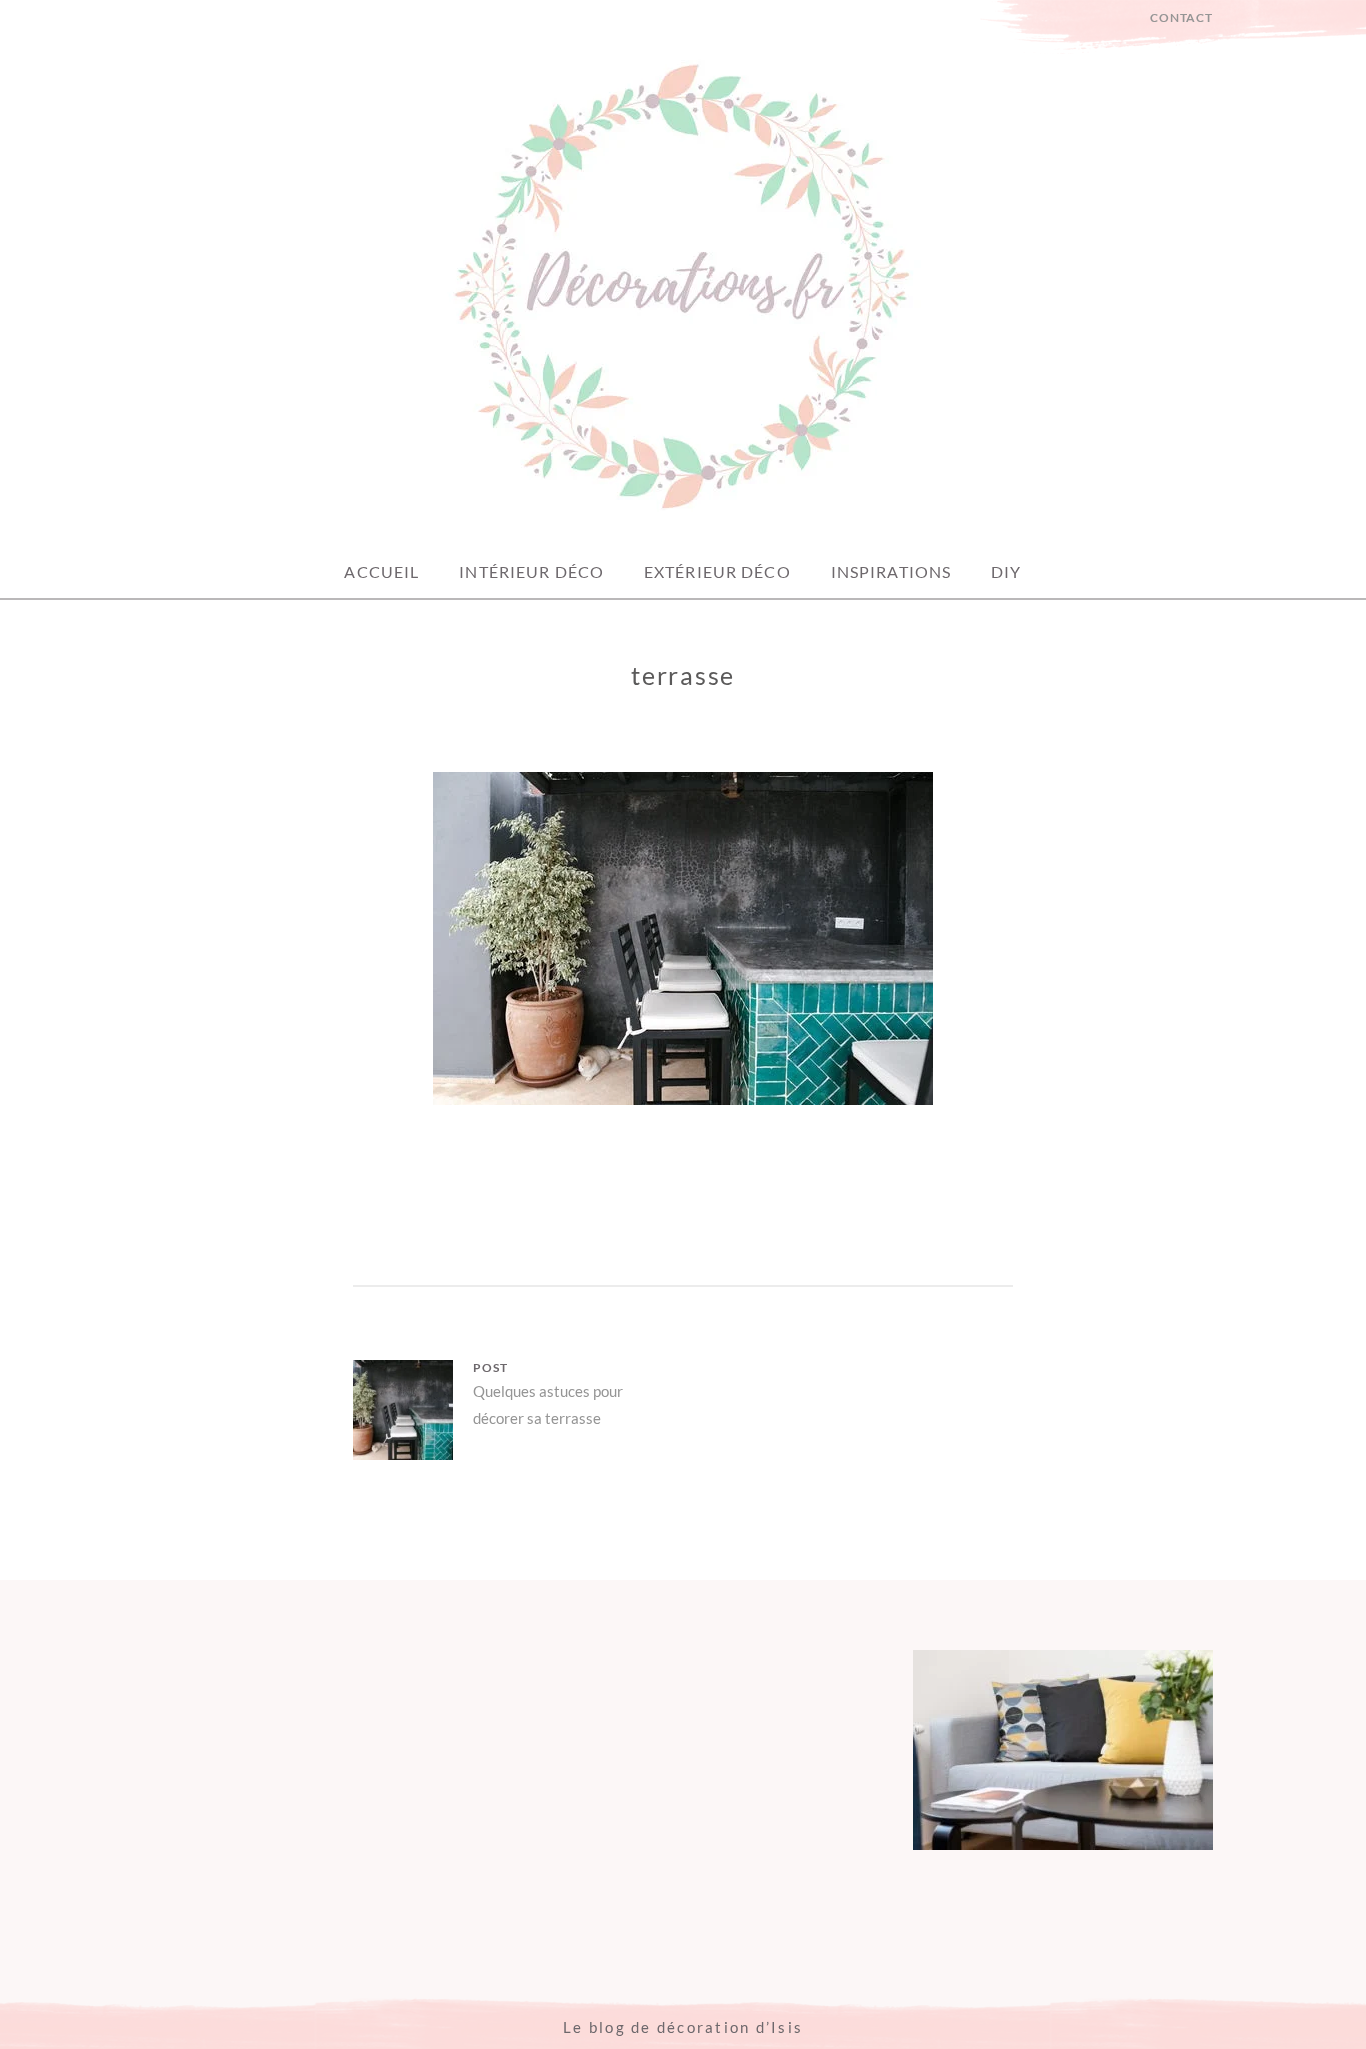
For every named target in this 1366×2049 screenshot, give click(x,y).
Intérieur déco (531, 571)
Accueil (381, 571)
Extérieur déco (717, 571)
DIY (1006, 571)
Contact (1181, 17)
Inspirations (891, 571)
